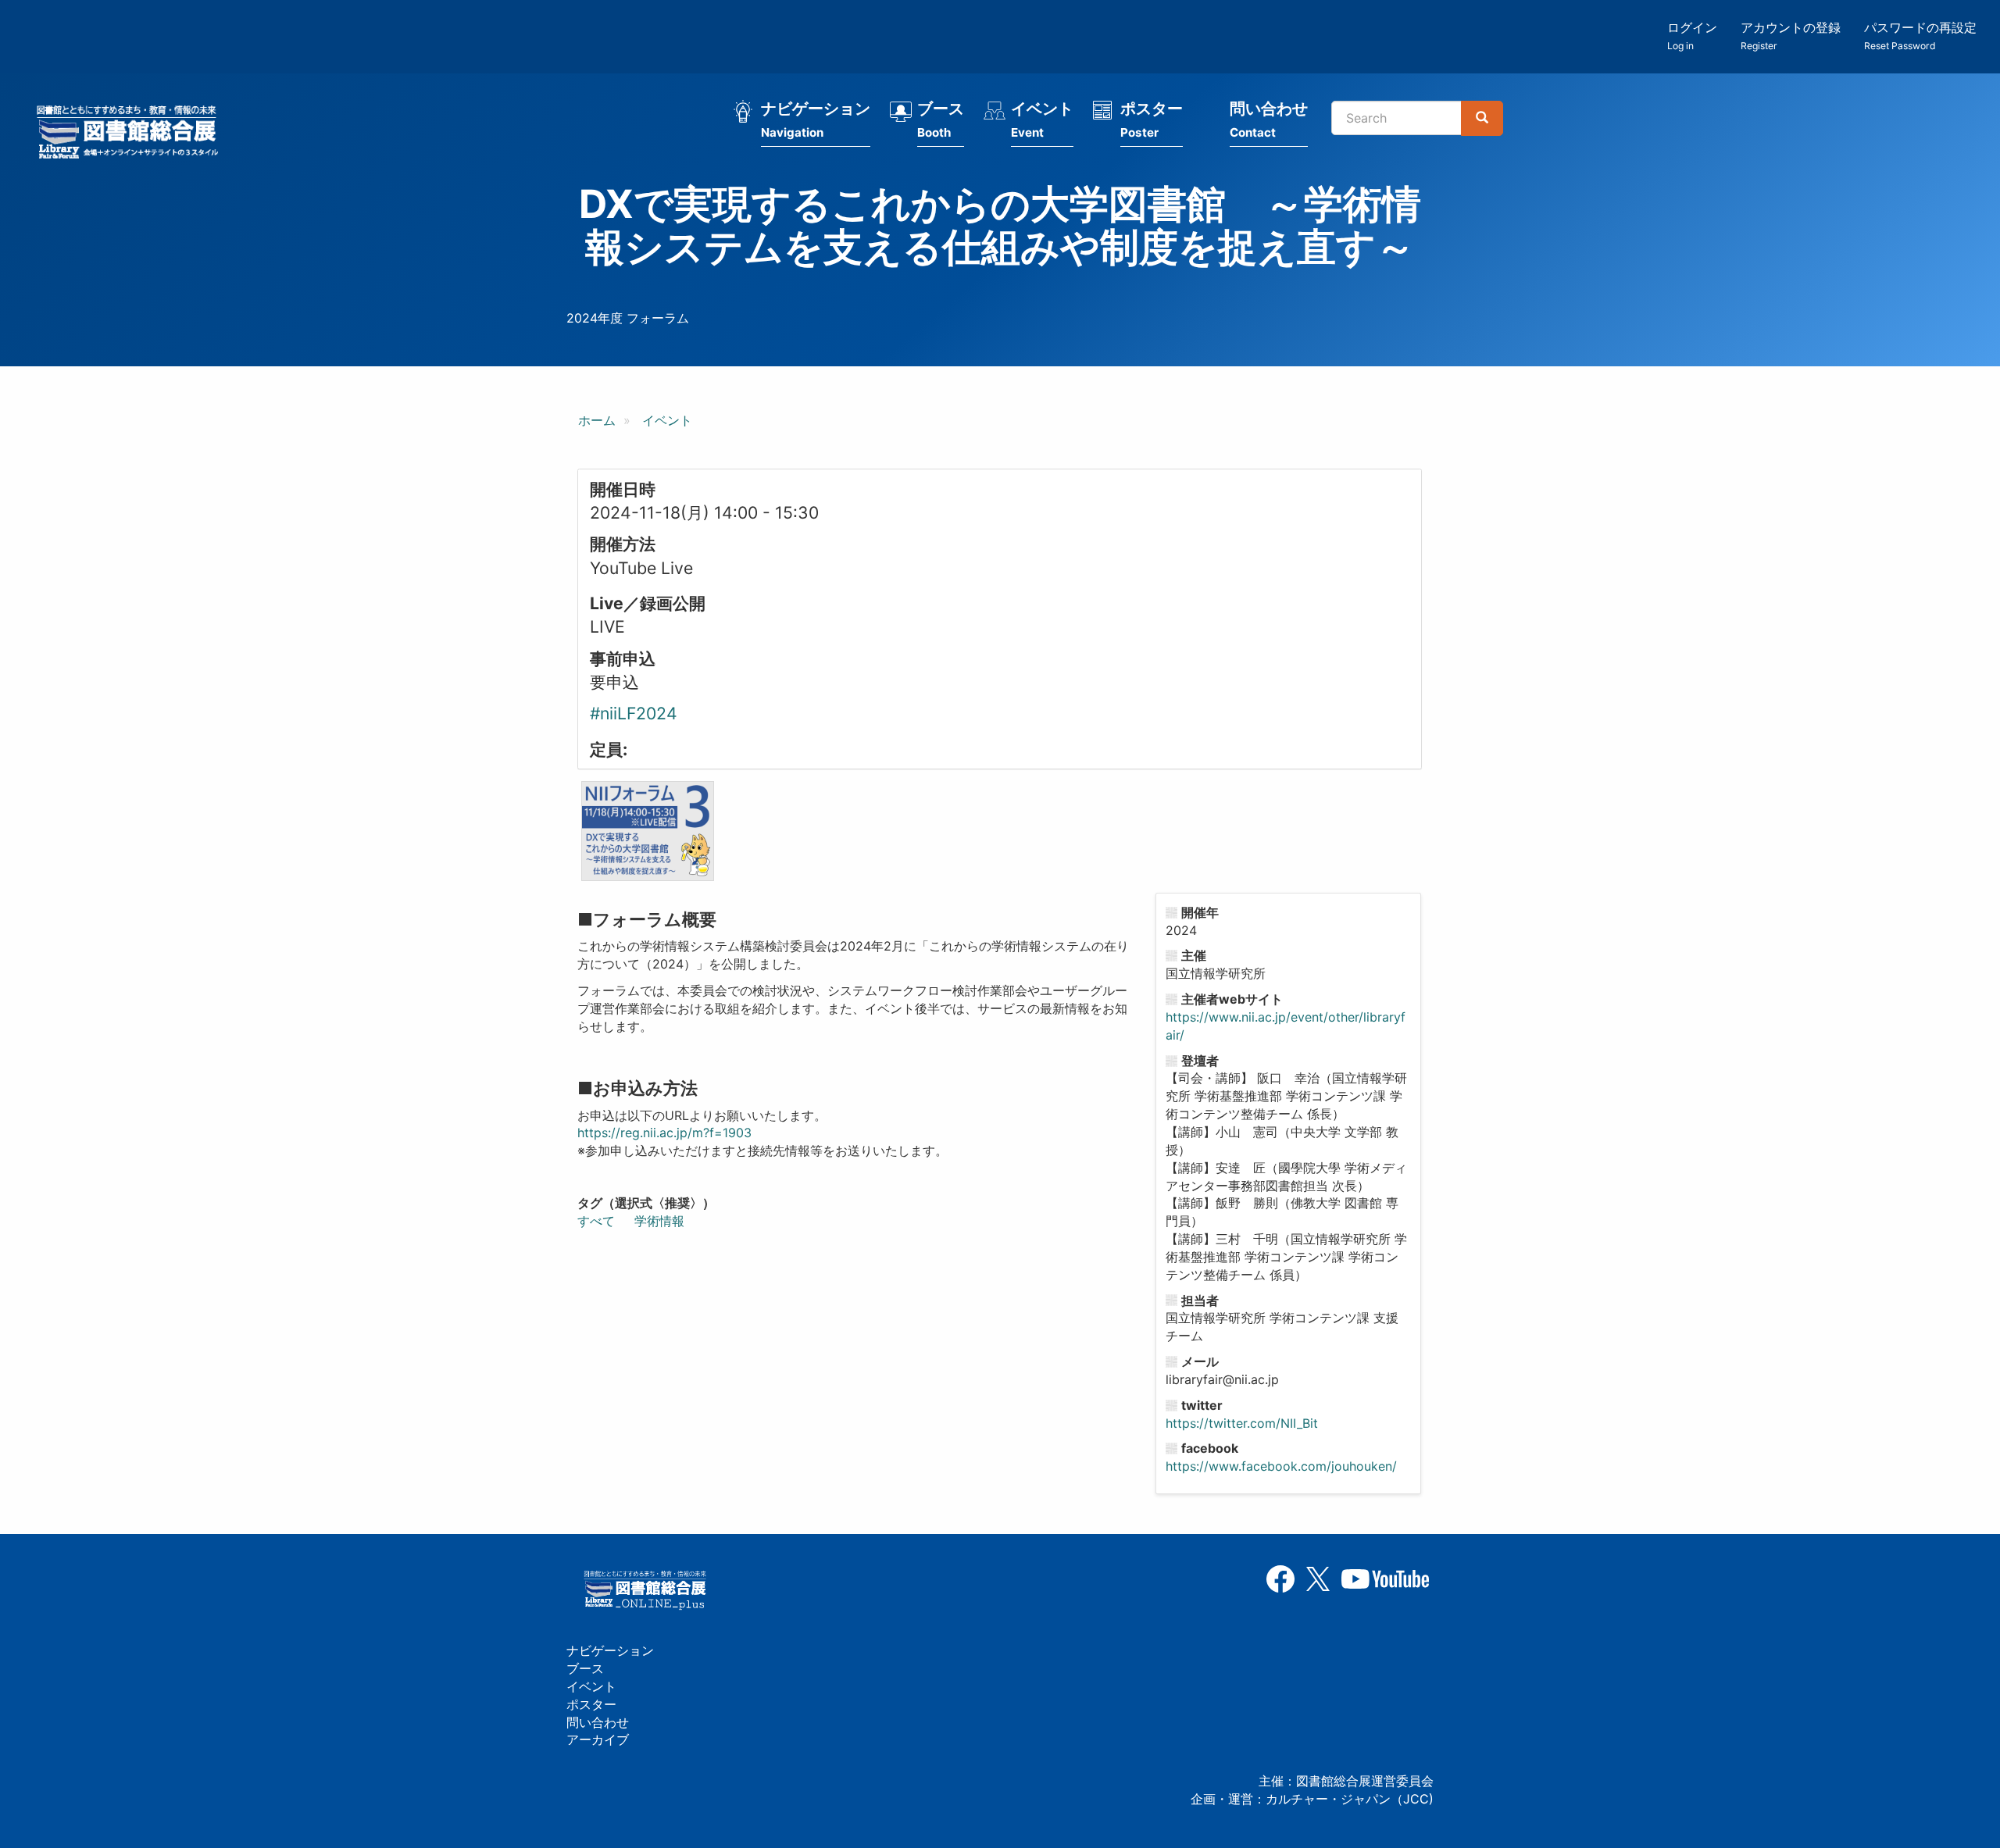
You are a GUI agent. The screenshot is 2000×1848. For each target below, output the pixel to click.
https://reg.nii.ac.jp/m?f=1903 (664, 1133)
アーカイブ (598, 1739)
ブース (941, 120)
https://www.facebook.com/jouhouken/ (1281, 1466)
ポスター (1152, 120)
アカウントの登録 (1791, 36)
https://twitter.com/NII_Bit (1242, 1423)
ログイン (1692, 36)
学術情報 (659, 1221)
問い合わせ (1269, 120)
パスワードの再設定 (1920, 36)
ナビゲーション (816, 120)
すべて (596, 1221)
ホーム (597, 420)
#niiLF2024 (634, 713)
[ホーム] (132, 134)
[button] (648, 831)
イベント (1042, 120)
